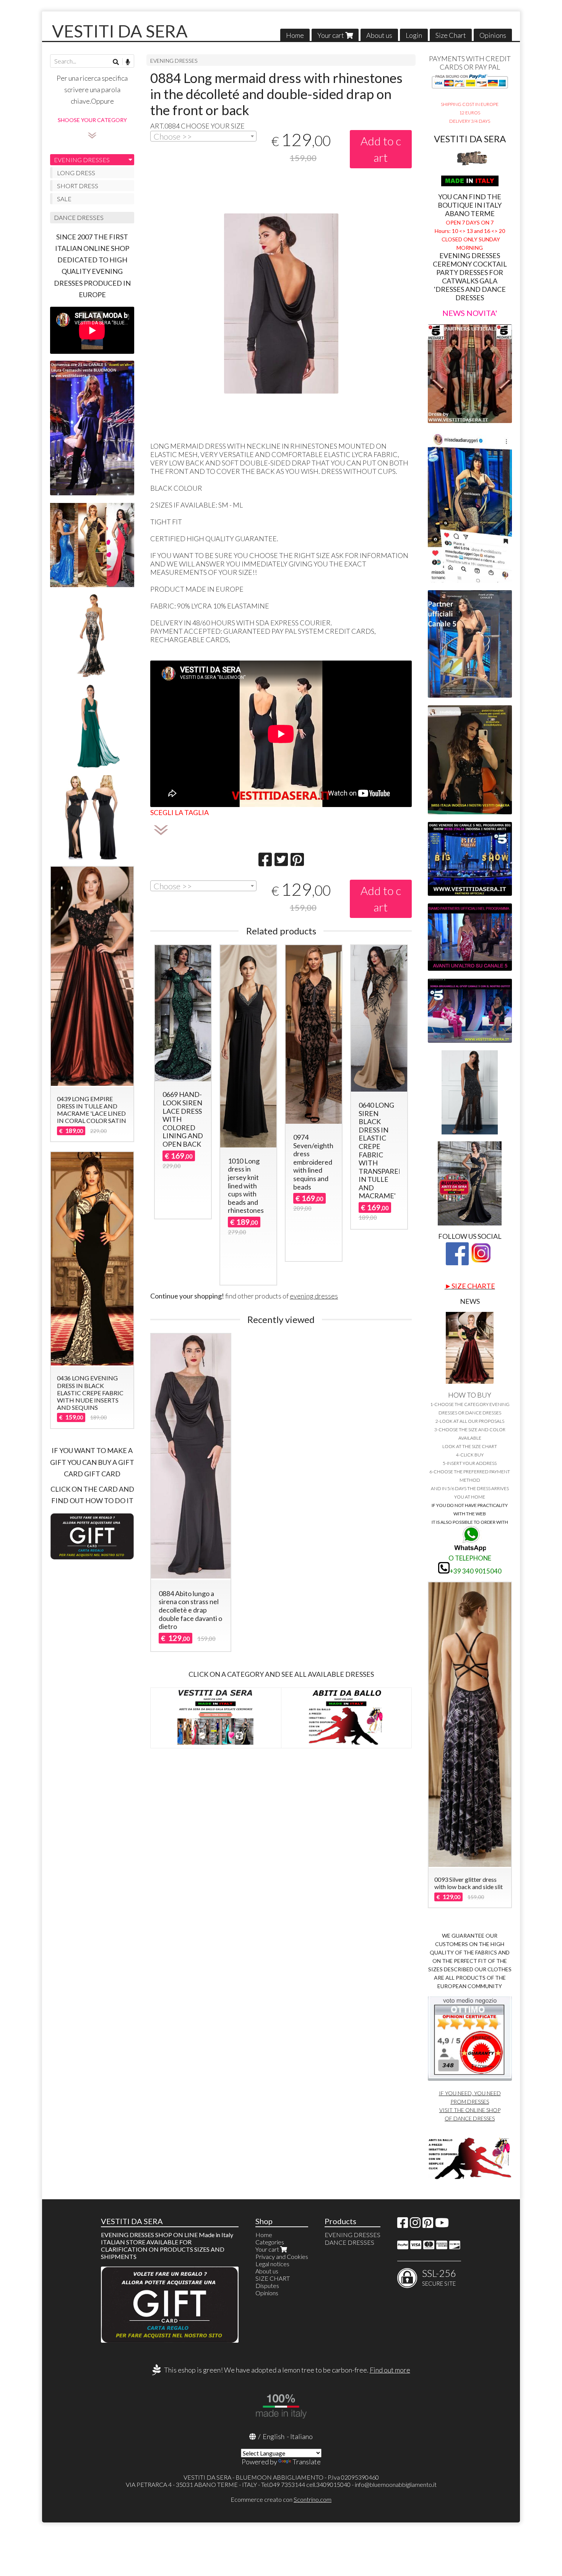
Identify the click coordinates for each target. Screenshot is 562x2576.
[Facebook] (403, 2225)
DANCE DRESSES (79, 217)
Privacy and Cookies (282, 2256)
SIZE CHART (273, 2278)
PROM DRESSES (470, 2102)
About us (379, 35)
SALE (64, 199)
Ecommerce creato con (281, 2499)
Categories (270, 2242)
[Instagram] (415, 2225)
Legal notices (272, 2264)
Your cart (331, 35)
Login (414, 35)
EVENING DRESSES (174, 61)
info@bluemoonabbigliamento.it (396, 2484)
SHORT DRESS (78, 186)
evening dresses (314, 1296)
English (274, 2436)
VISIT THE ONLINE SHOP (470, 2110)
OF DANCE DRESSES (470, 2118)
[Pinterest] (428, 2225)
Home (295, 35)
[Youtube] (442, 2225)
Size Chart (451, 35)
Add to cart (381, 149)
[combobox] (203, 136)
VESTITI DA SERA (120, 31)
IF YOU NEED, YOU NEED (470, 2093)
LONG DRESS (76, 173)
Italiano (301, 2436)
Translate (307, 2462)
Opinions (493, 35)
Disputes (267, 2286)
